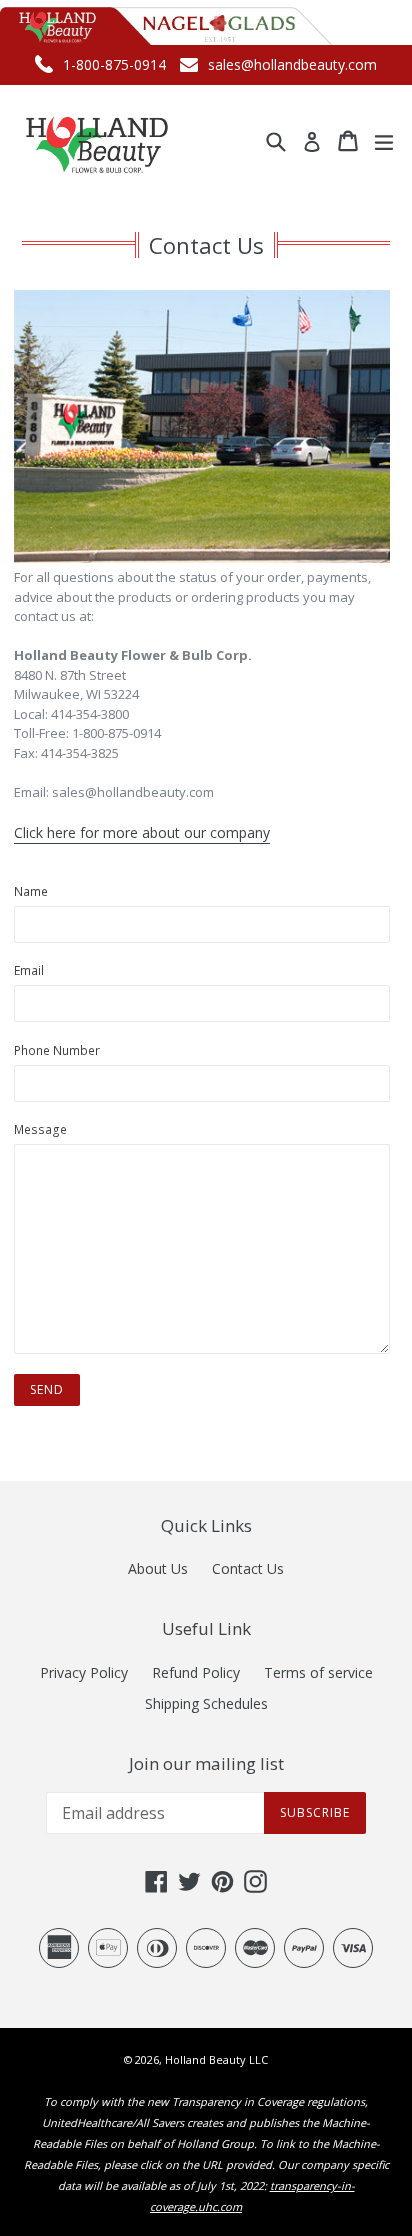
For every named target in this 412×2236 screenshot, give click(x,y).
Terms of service (318, 1672)
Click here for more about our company (142, 832)
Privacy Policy (84, 1672)
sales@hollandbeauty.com (292, 64)
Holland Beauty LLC (216, 2059)
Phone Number (57, 1050)
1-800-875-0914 (114, 64)
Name (31, 891)
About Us (158, 1568)
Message (40, 1129)
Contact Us (248, 1568)
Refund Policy (196, 1672)
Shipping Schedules (206, 1703)
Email (29, 970)
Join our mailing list (206, 1764)
